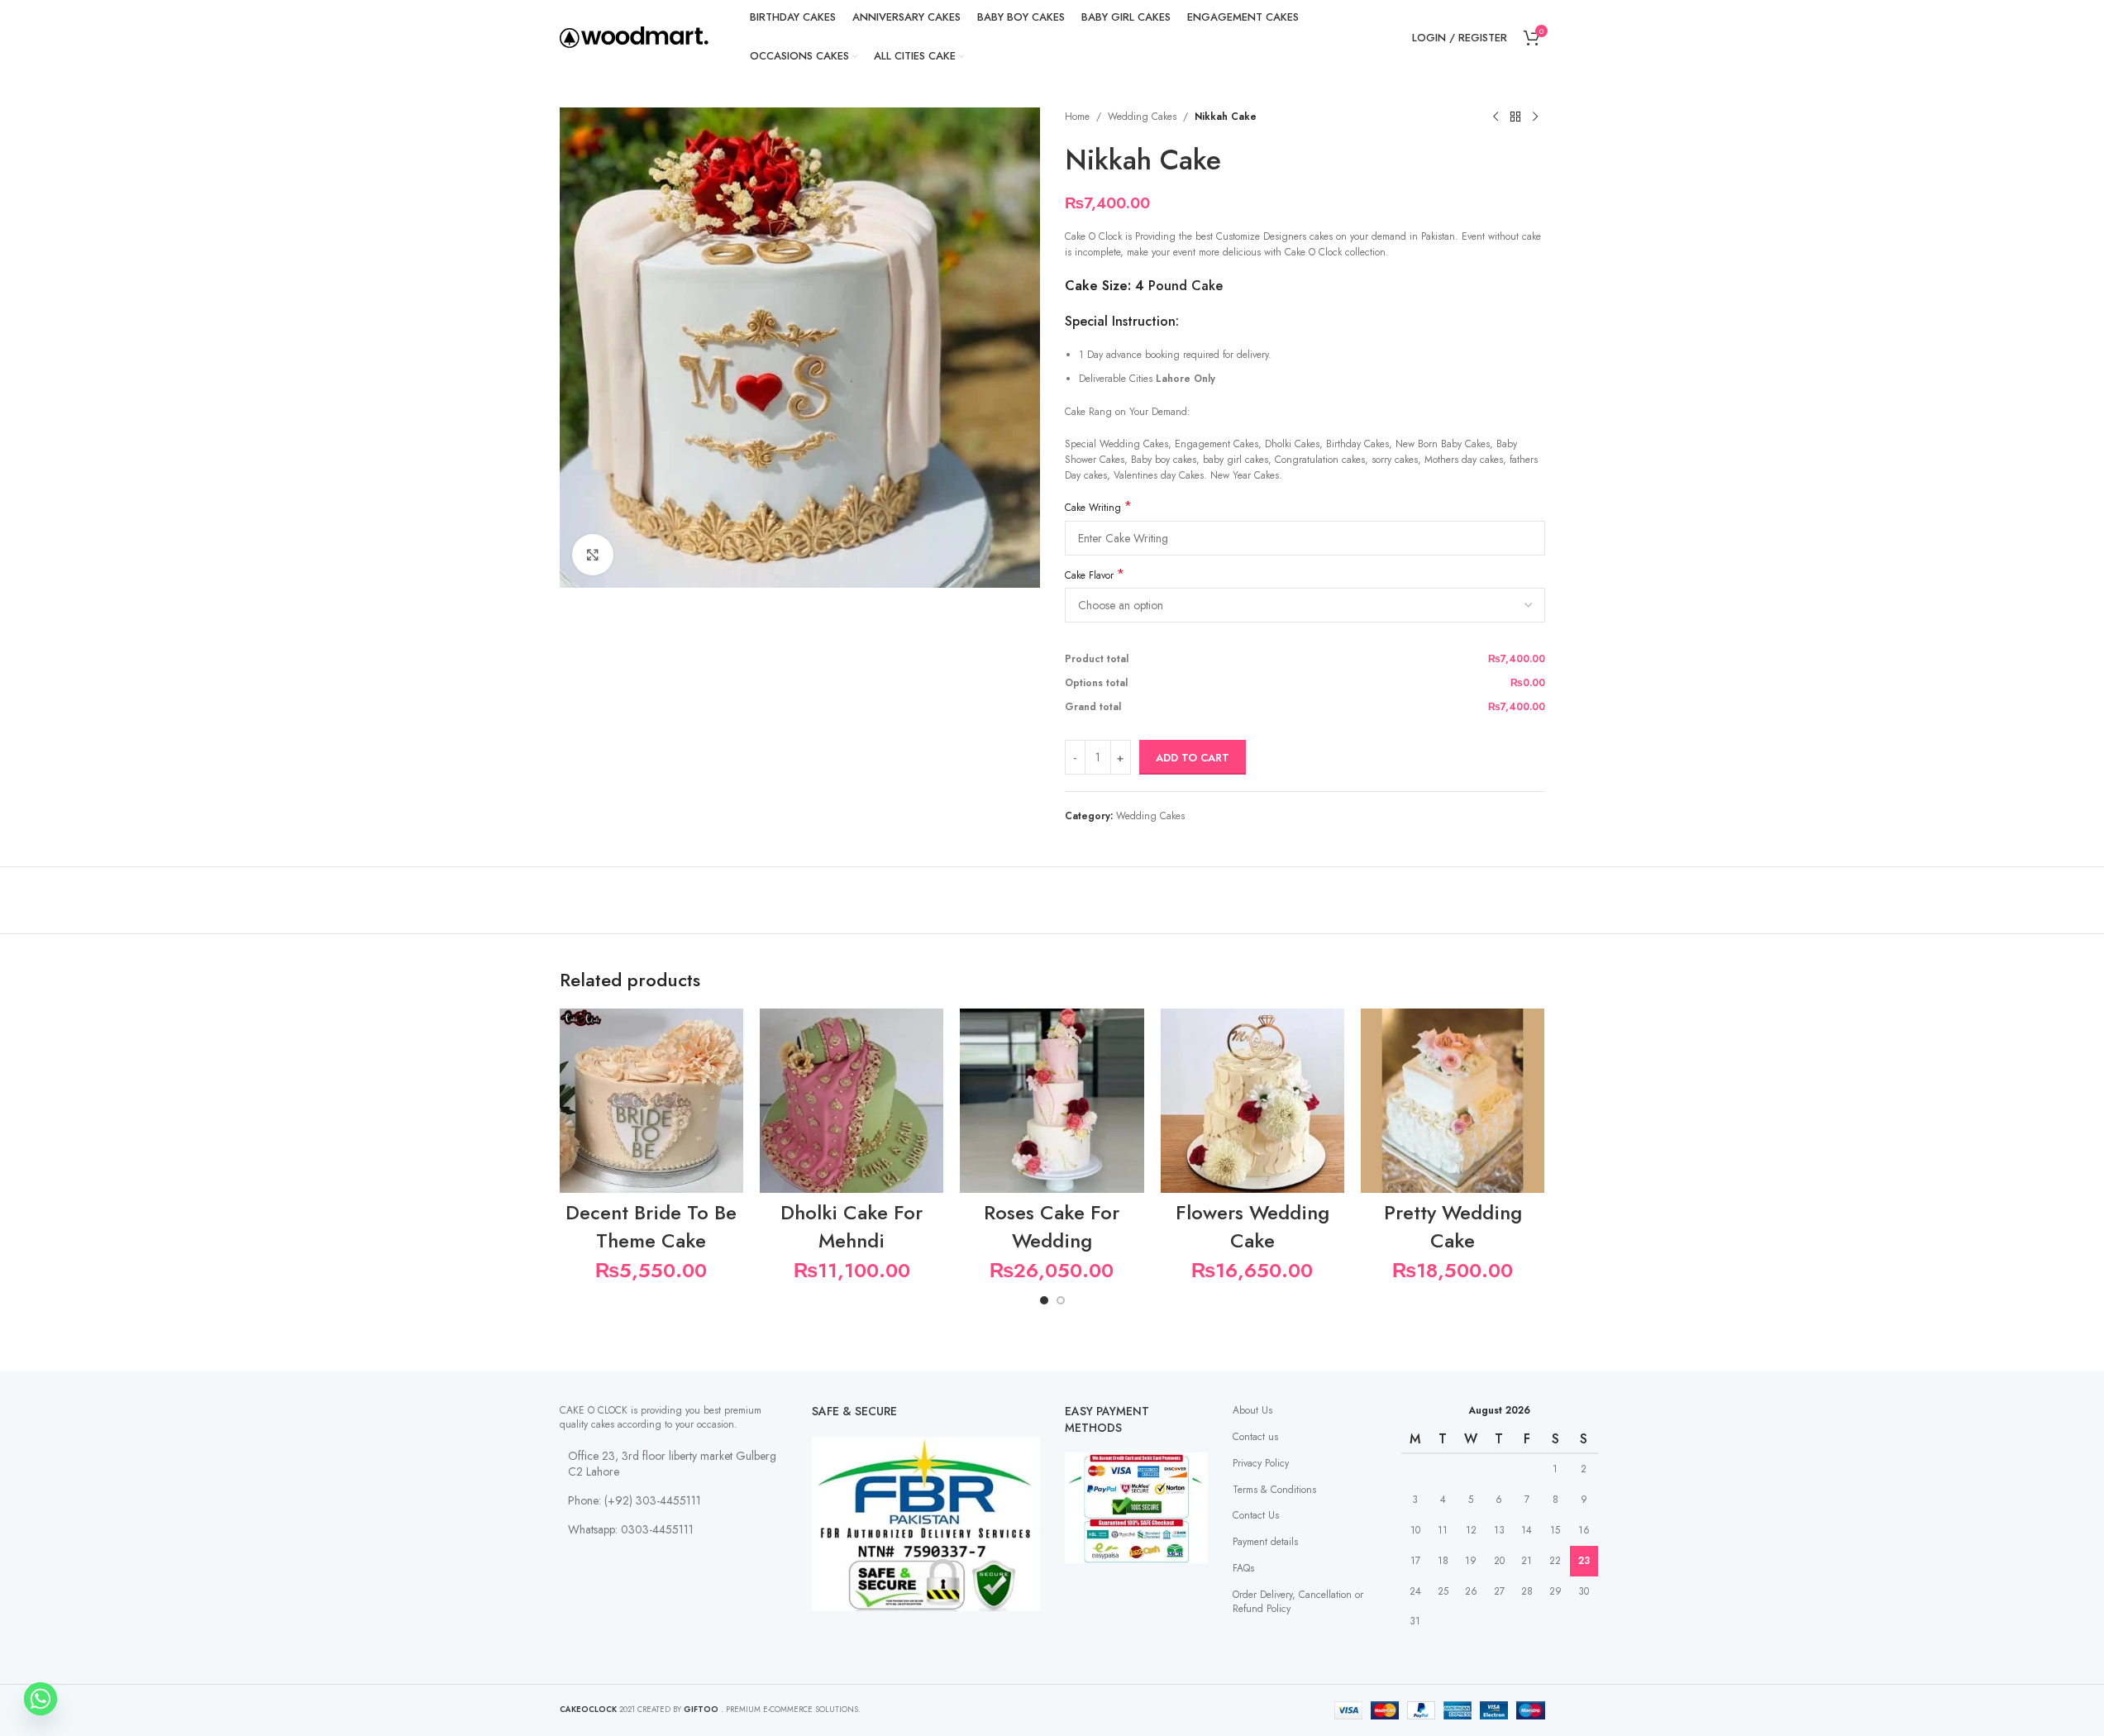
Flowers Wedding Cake (1252, 1226)
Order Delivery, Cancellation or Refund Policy (1298, 1602)
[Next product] (1535, 117)
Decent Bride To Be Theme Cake (651, 1226)
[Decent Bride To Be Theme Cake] (651, 1100)
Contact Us (1256, 1515)
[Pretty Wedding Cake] (1453, 1100)
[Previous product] (1496, 117)
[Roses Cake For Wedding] (1052, 1100)
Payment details (1265, 1542)
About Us (1252, 1410)
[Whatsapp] (41, 1699)
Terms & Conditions (1274, 1490)
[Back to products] (1515, 117)
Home (1077, 117)
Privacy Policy (1261, 1463)
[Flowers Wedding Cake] (1252, 1100)
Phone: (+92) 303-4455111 (635, 1500)
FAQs (1243, 1568)
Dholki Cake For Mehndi (852, 1226)
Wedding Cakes (1142, 117)
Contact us (1255, 1437)
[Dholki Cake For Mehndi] (852, 1100)
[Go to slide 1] (1044, 1300)
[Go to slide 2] (1061, 1300)
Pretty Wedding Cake (1453, 1226)
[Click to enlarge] (593, 555)
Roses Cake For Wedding (1052, 1226)
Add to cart (1193, 758)
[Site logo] (634, 36)
